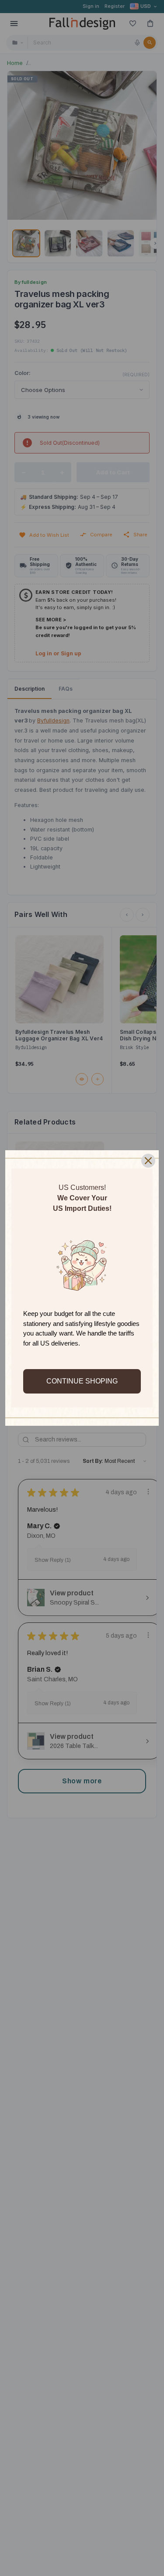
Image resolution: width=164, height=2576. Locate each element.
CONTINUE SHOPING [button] (82, 1381)
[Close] (148, 1161)
